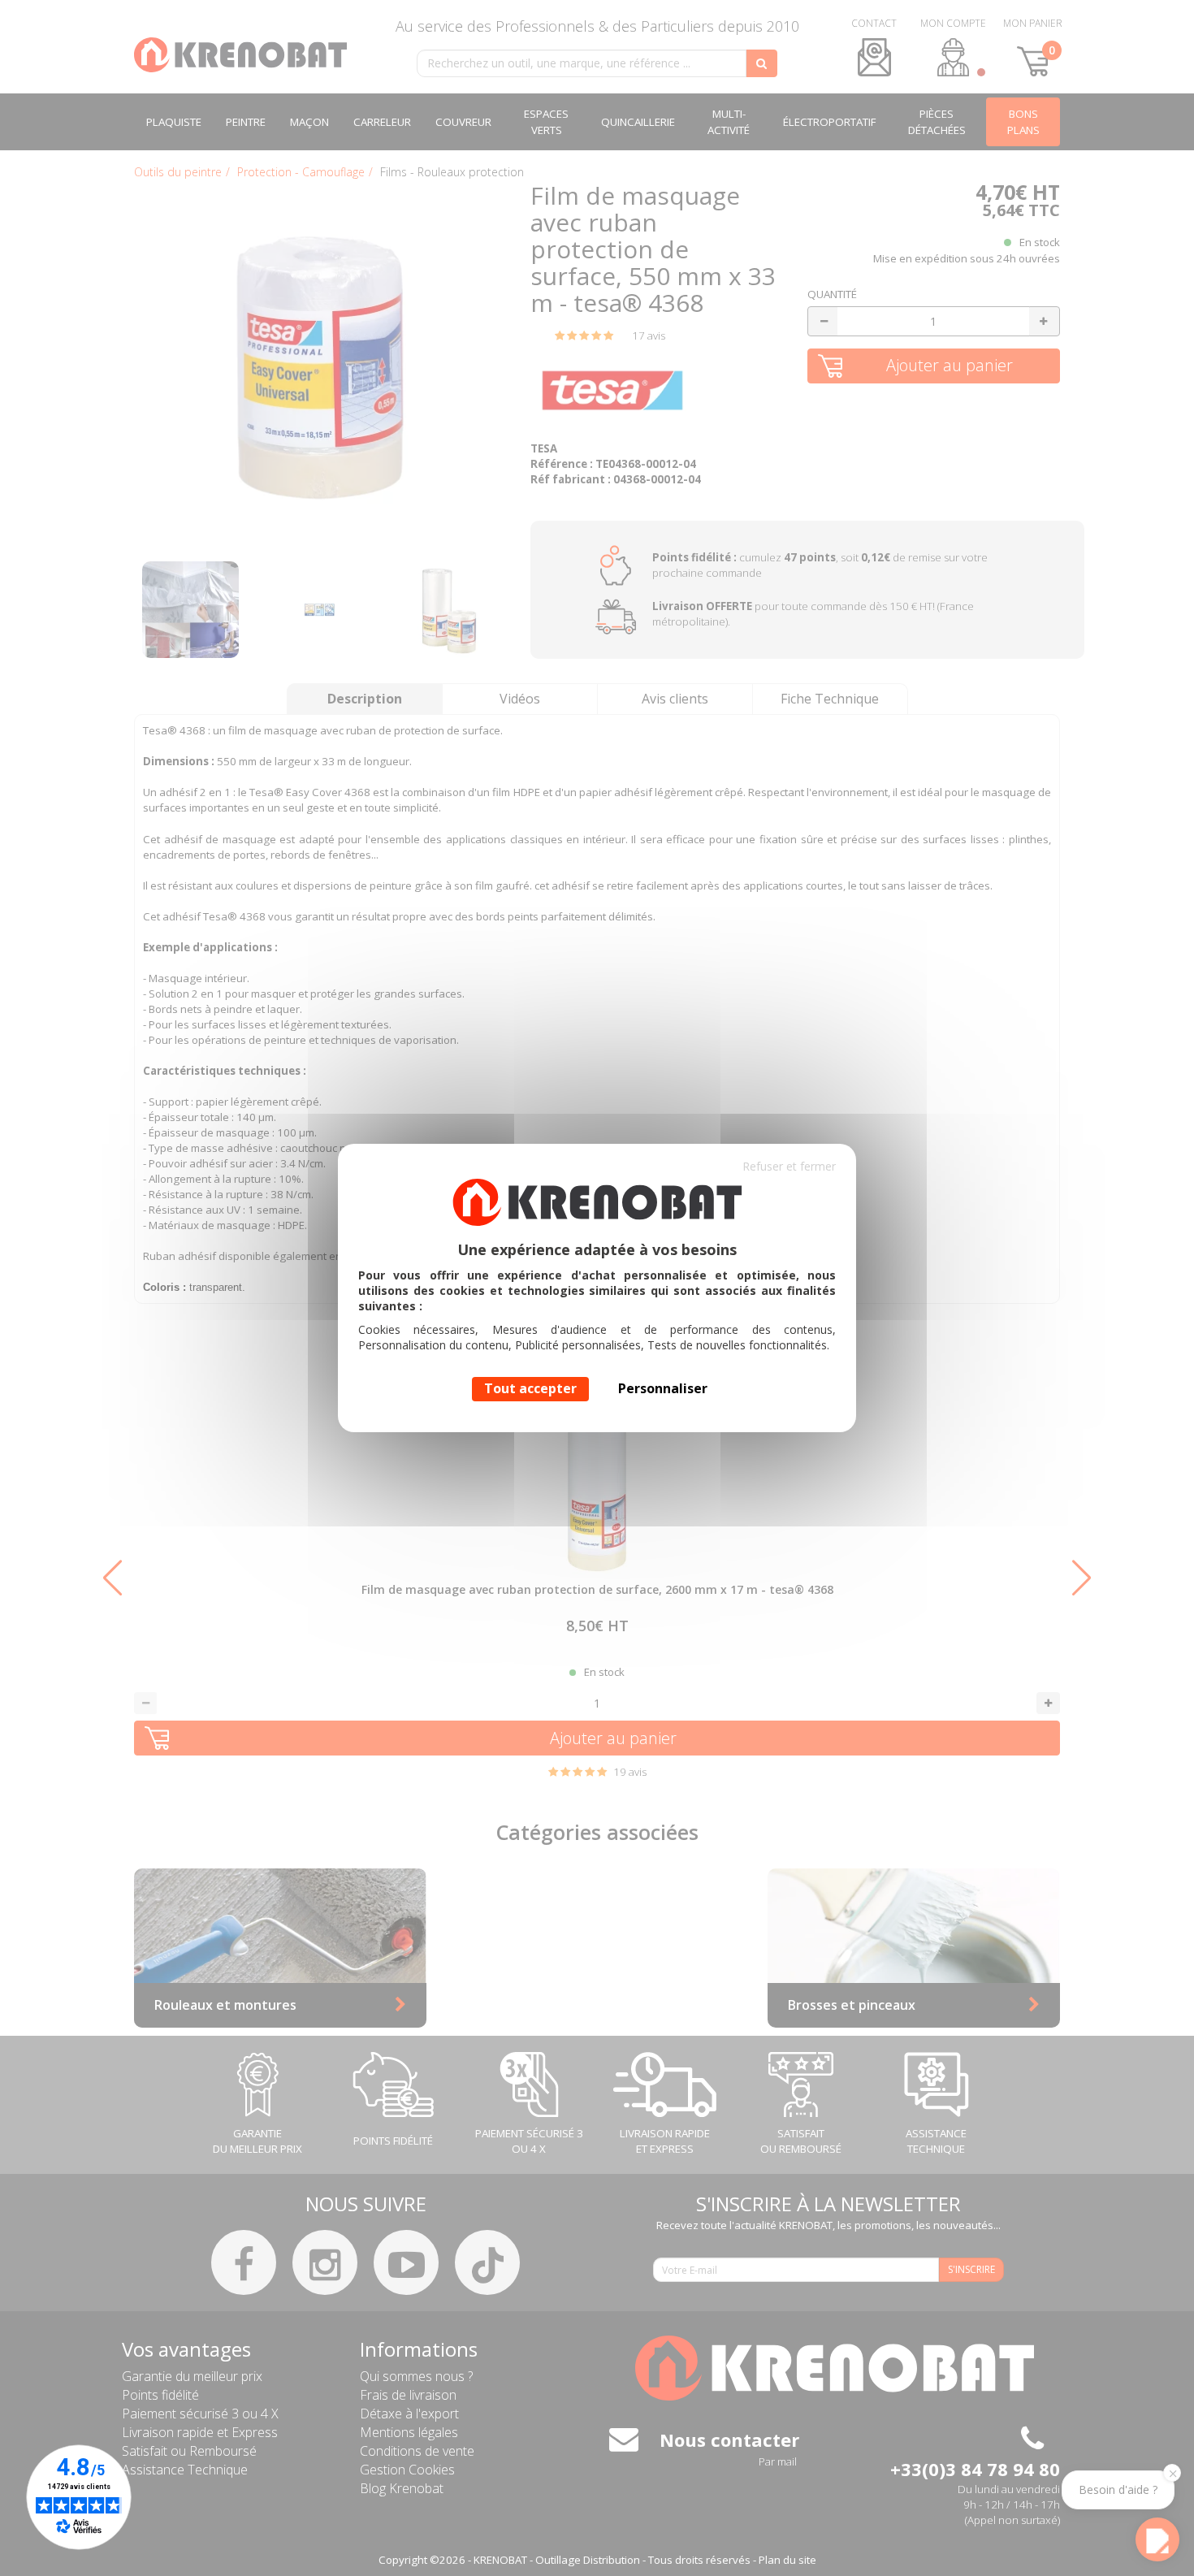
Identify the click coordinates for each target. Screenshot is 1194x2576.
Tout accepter (530, 1388)
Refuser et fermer (789, 1166)
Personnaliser (663, 1388)
